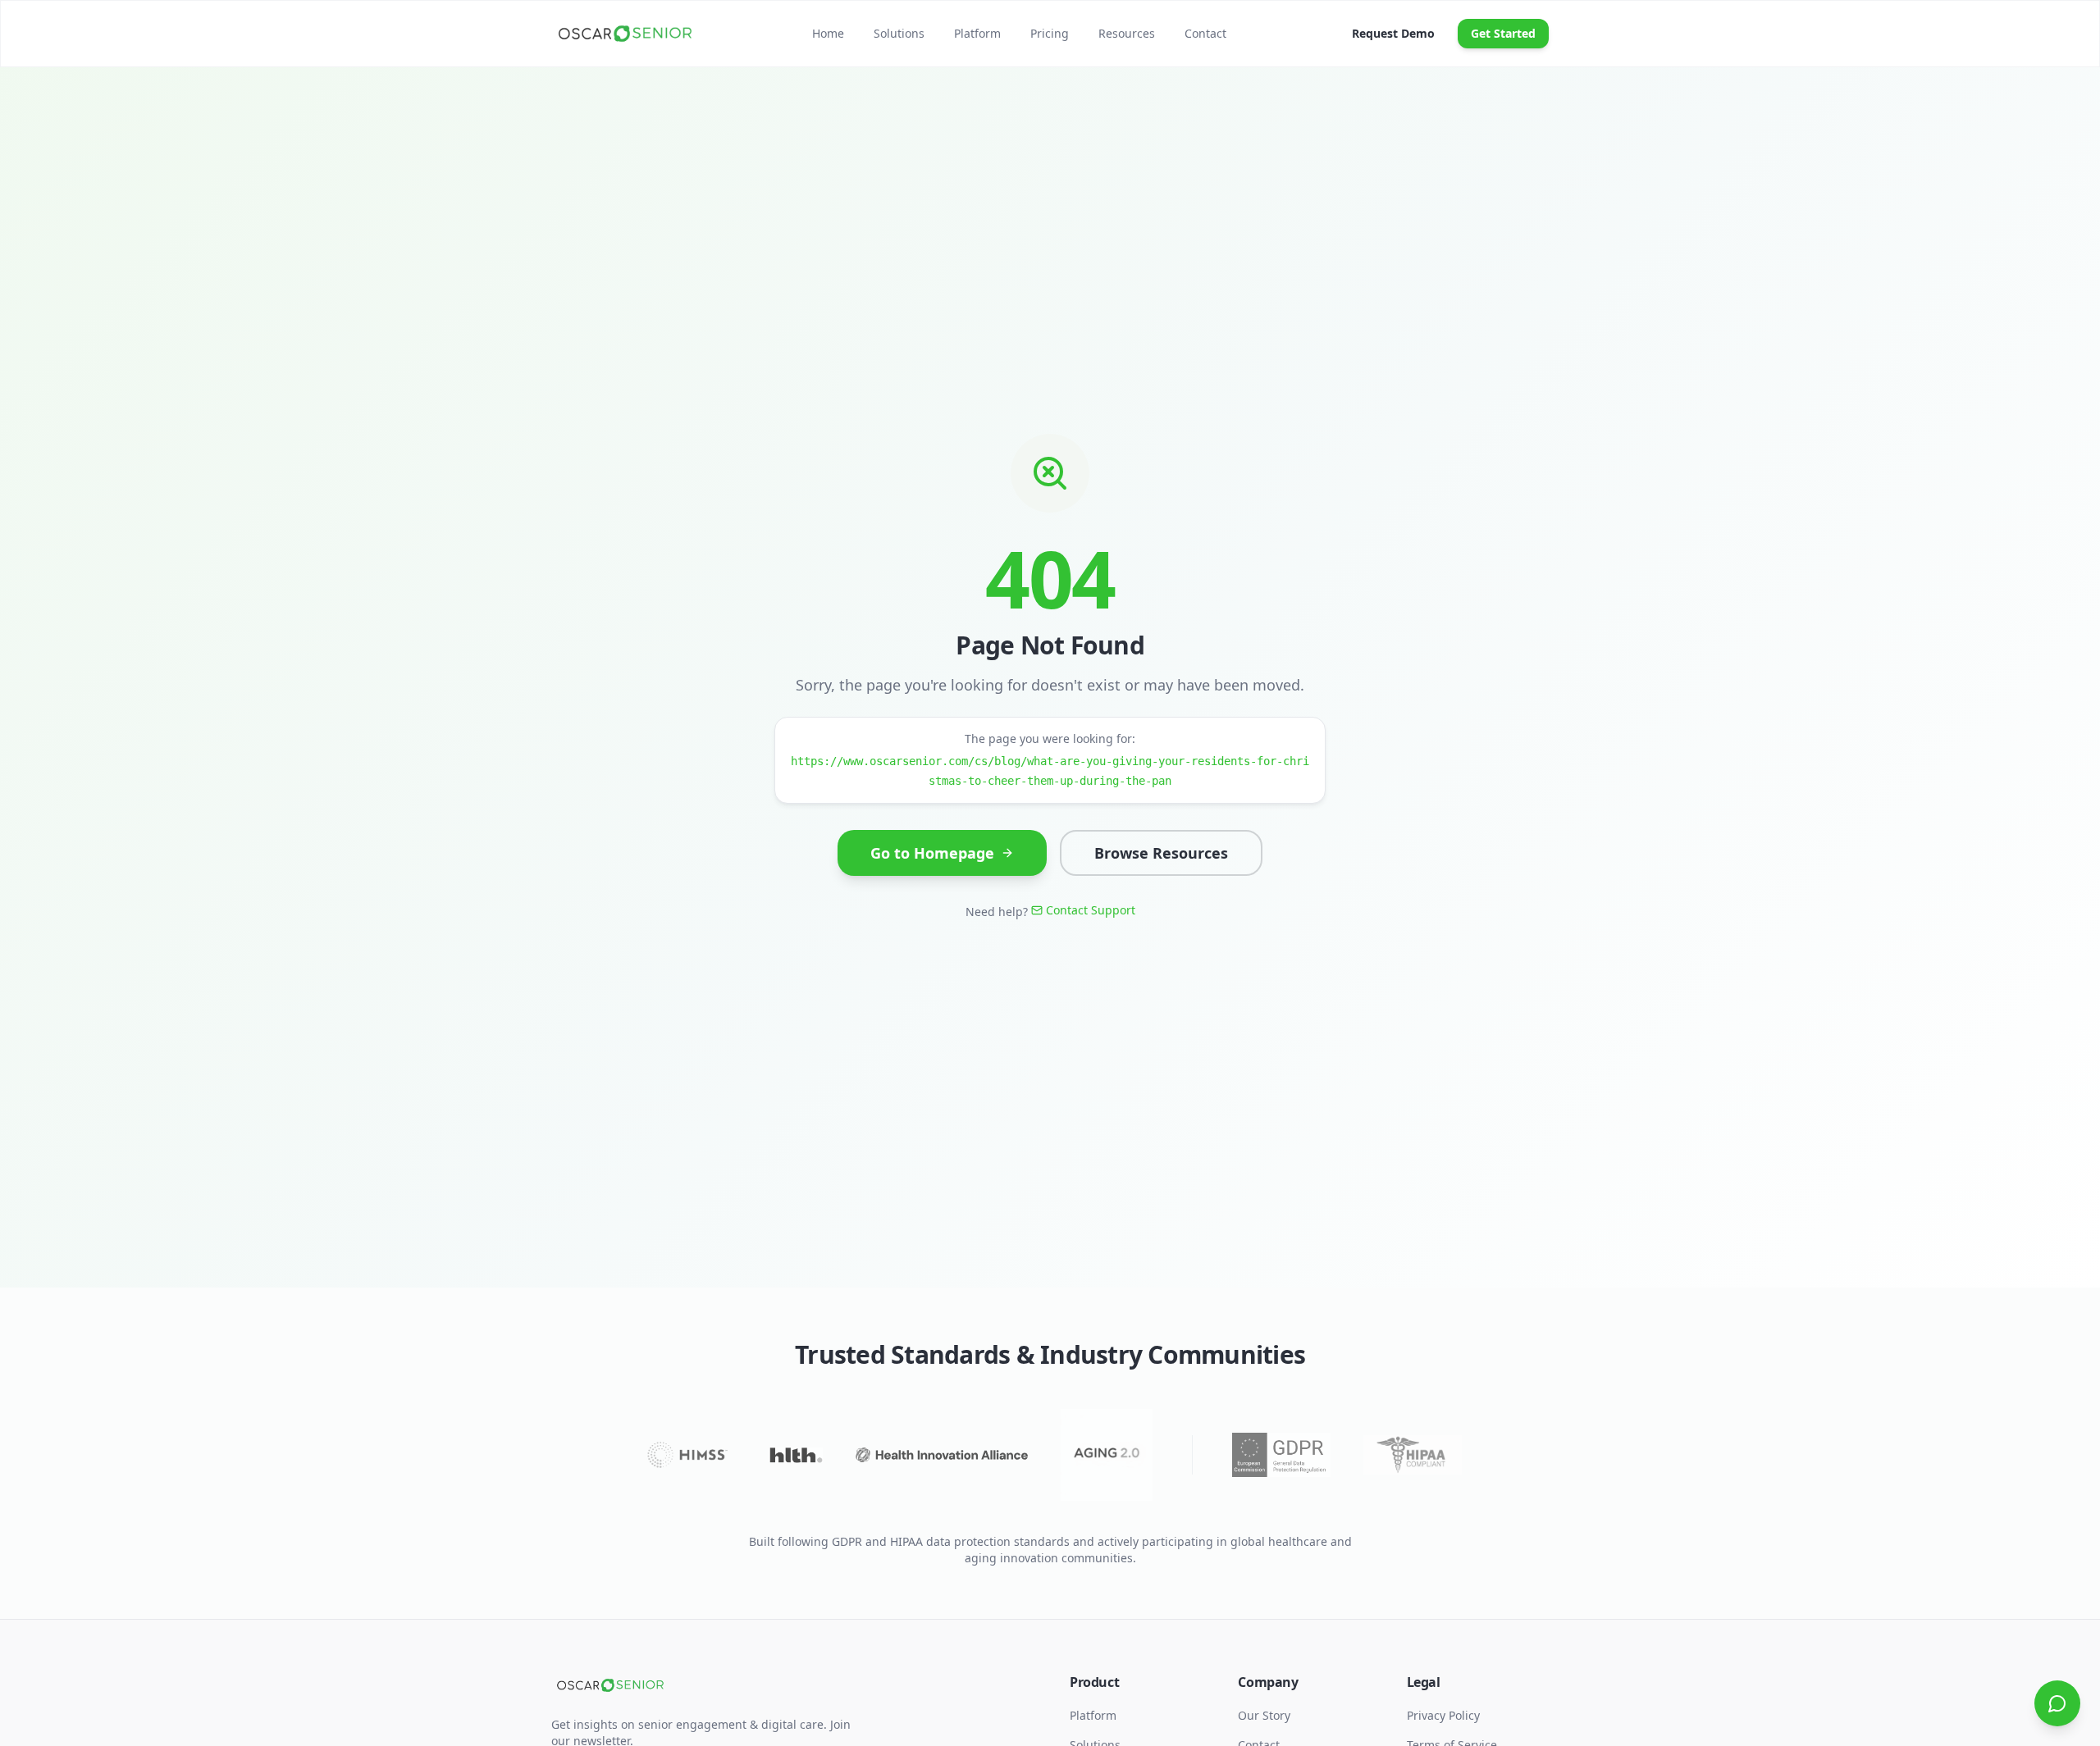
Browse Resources (1161, 853)
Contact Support (1091, 910)
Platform (977, 33)
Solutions (899, 33)
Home (828, 33)
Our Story (1264, 1715)
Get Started (1503, 33)
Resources (1127, 33)
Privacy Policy (1443, 1715)
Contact (1205, 33)
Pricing (1050, 33)
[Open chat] (2057, 1703)
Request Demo (1393, 33)
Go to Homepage (932, 853)
